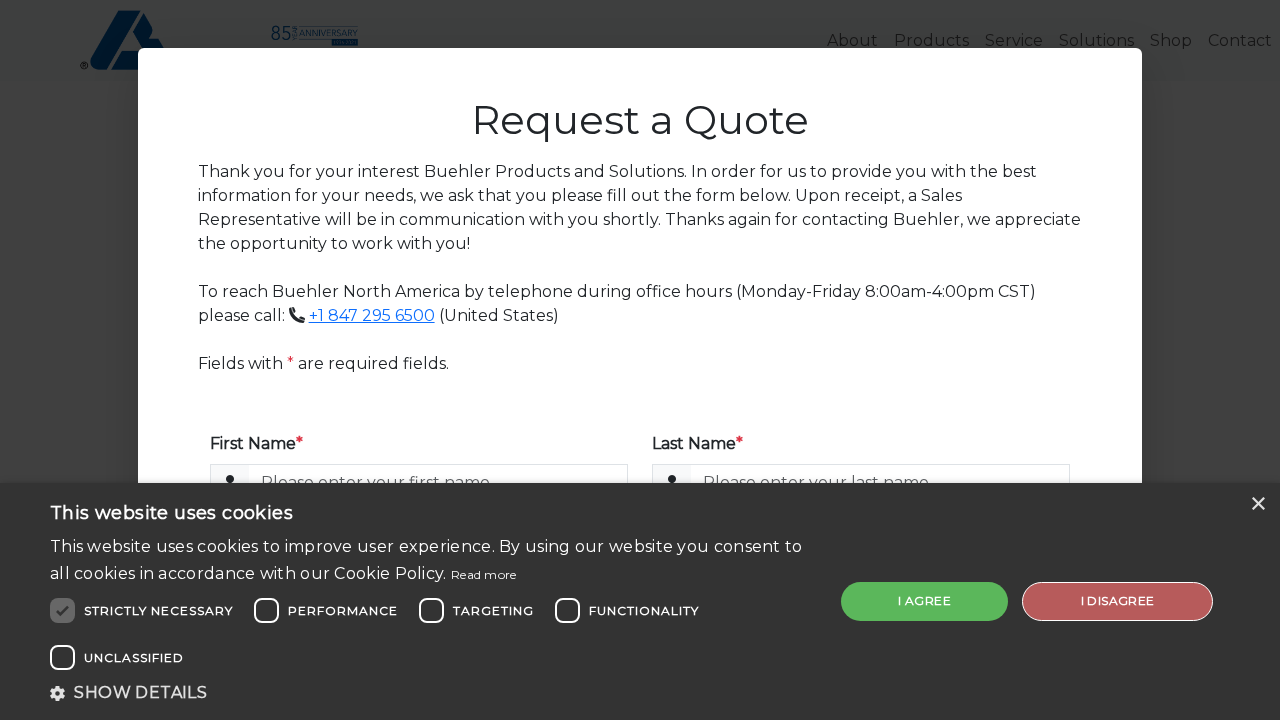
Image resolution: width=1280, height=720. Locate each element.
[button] (430, 693)
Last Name (697, 443)
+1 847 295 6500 (372, 315)
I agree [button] (924, 600)
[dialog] (640, 601)
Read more (484, 574)
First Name (256, 443)
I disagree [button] (1118, 600)
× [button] (1257, 504)
